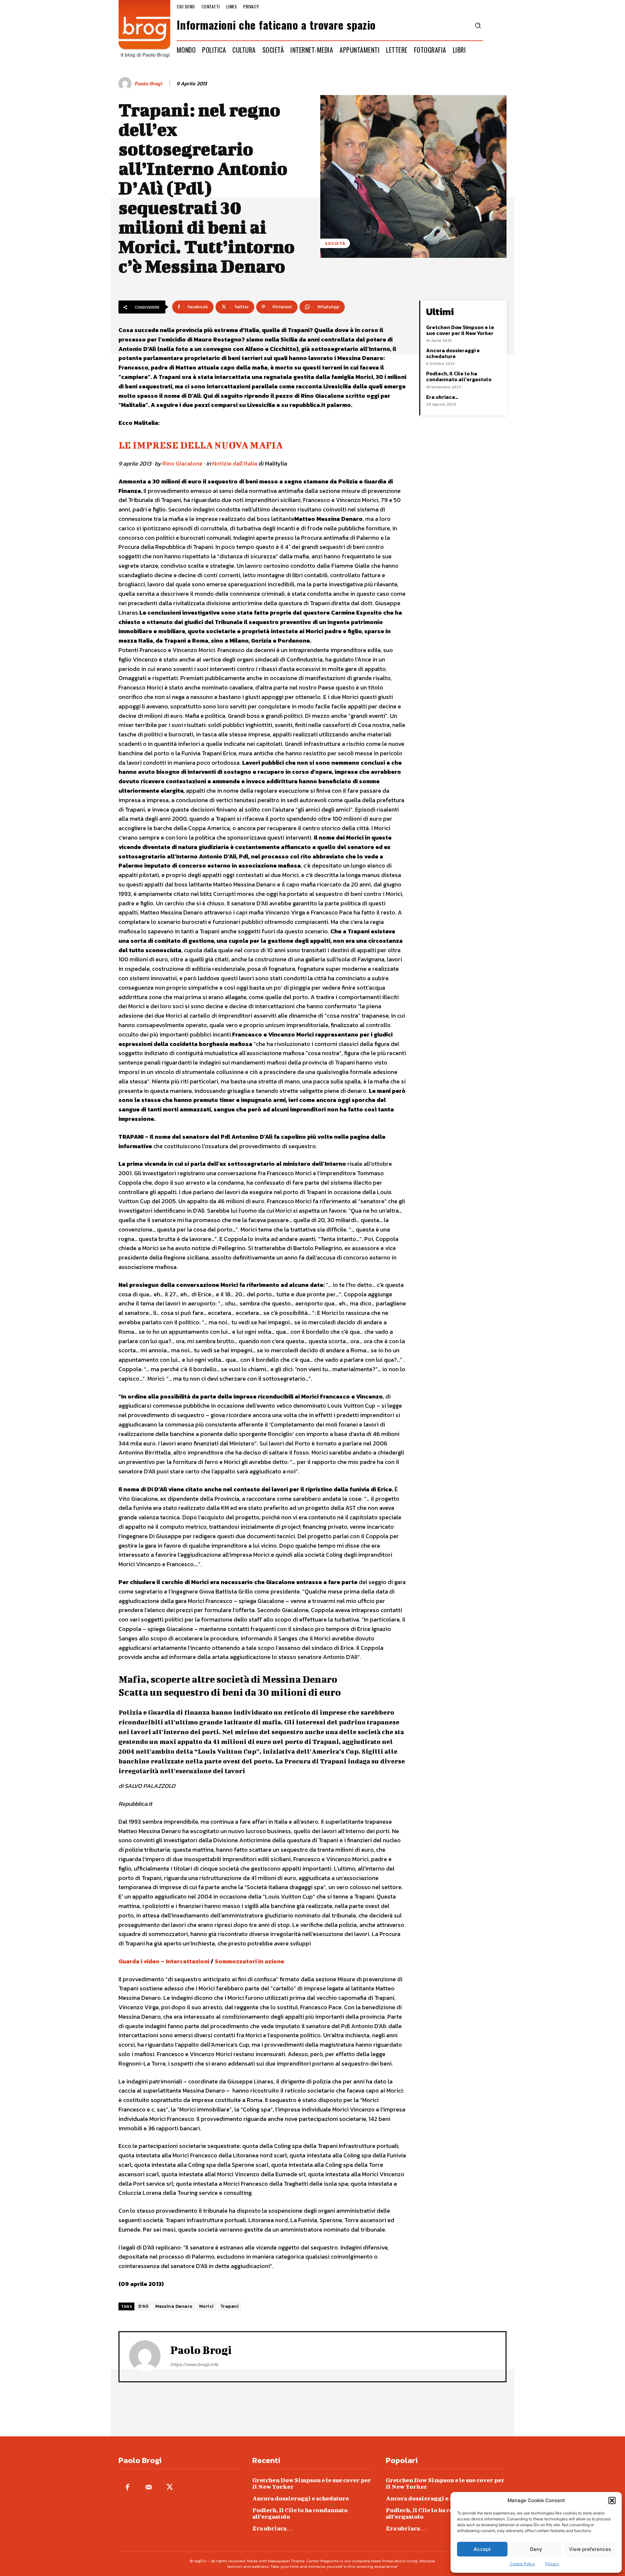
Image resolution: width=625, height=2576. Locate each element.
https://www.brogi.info (194, 2364)
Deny (536, 2549)
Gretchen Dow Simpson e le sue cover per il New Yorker (460, 330)
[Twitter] (170, 2488)
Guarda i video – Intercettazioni (164, 1961)
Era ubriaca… (442, 397)
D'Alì (144, 2306)
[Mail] (149, 2488)
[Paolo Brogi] (126, 84)
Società (335, 243)
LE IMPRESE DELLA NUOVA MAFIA (201, 445)
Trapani (230, 2306)
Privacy (552, 2564)
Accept (482, 2549)
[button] (612, 2500)
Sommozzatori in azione (250, 1961)
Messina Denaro (174, 2306)
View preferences (590, 2549)
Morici (207, 2306)
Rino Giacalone (182, 463)
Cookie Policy (522, 2564)
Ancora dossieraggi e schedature (453, 353)
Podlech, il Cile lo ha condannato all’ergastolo (459, 376)
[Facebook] (127, 2488)
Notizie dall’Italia (235, 463)
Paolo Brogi (148, 84)
